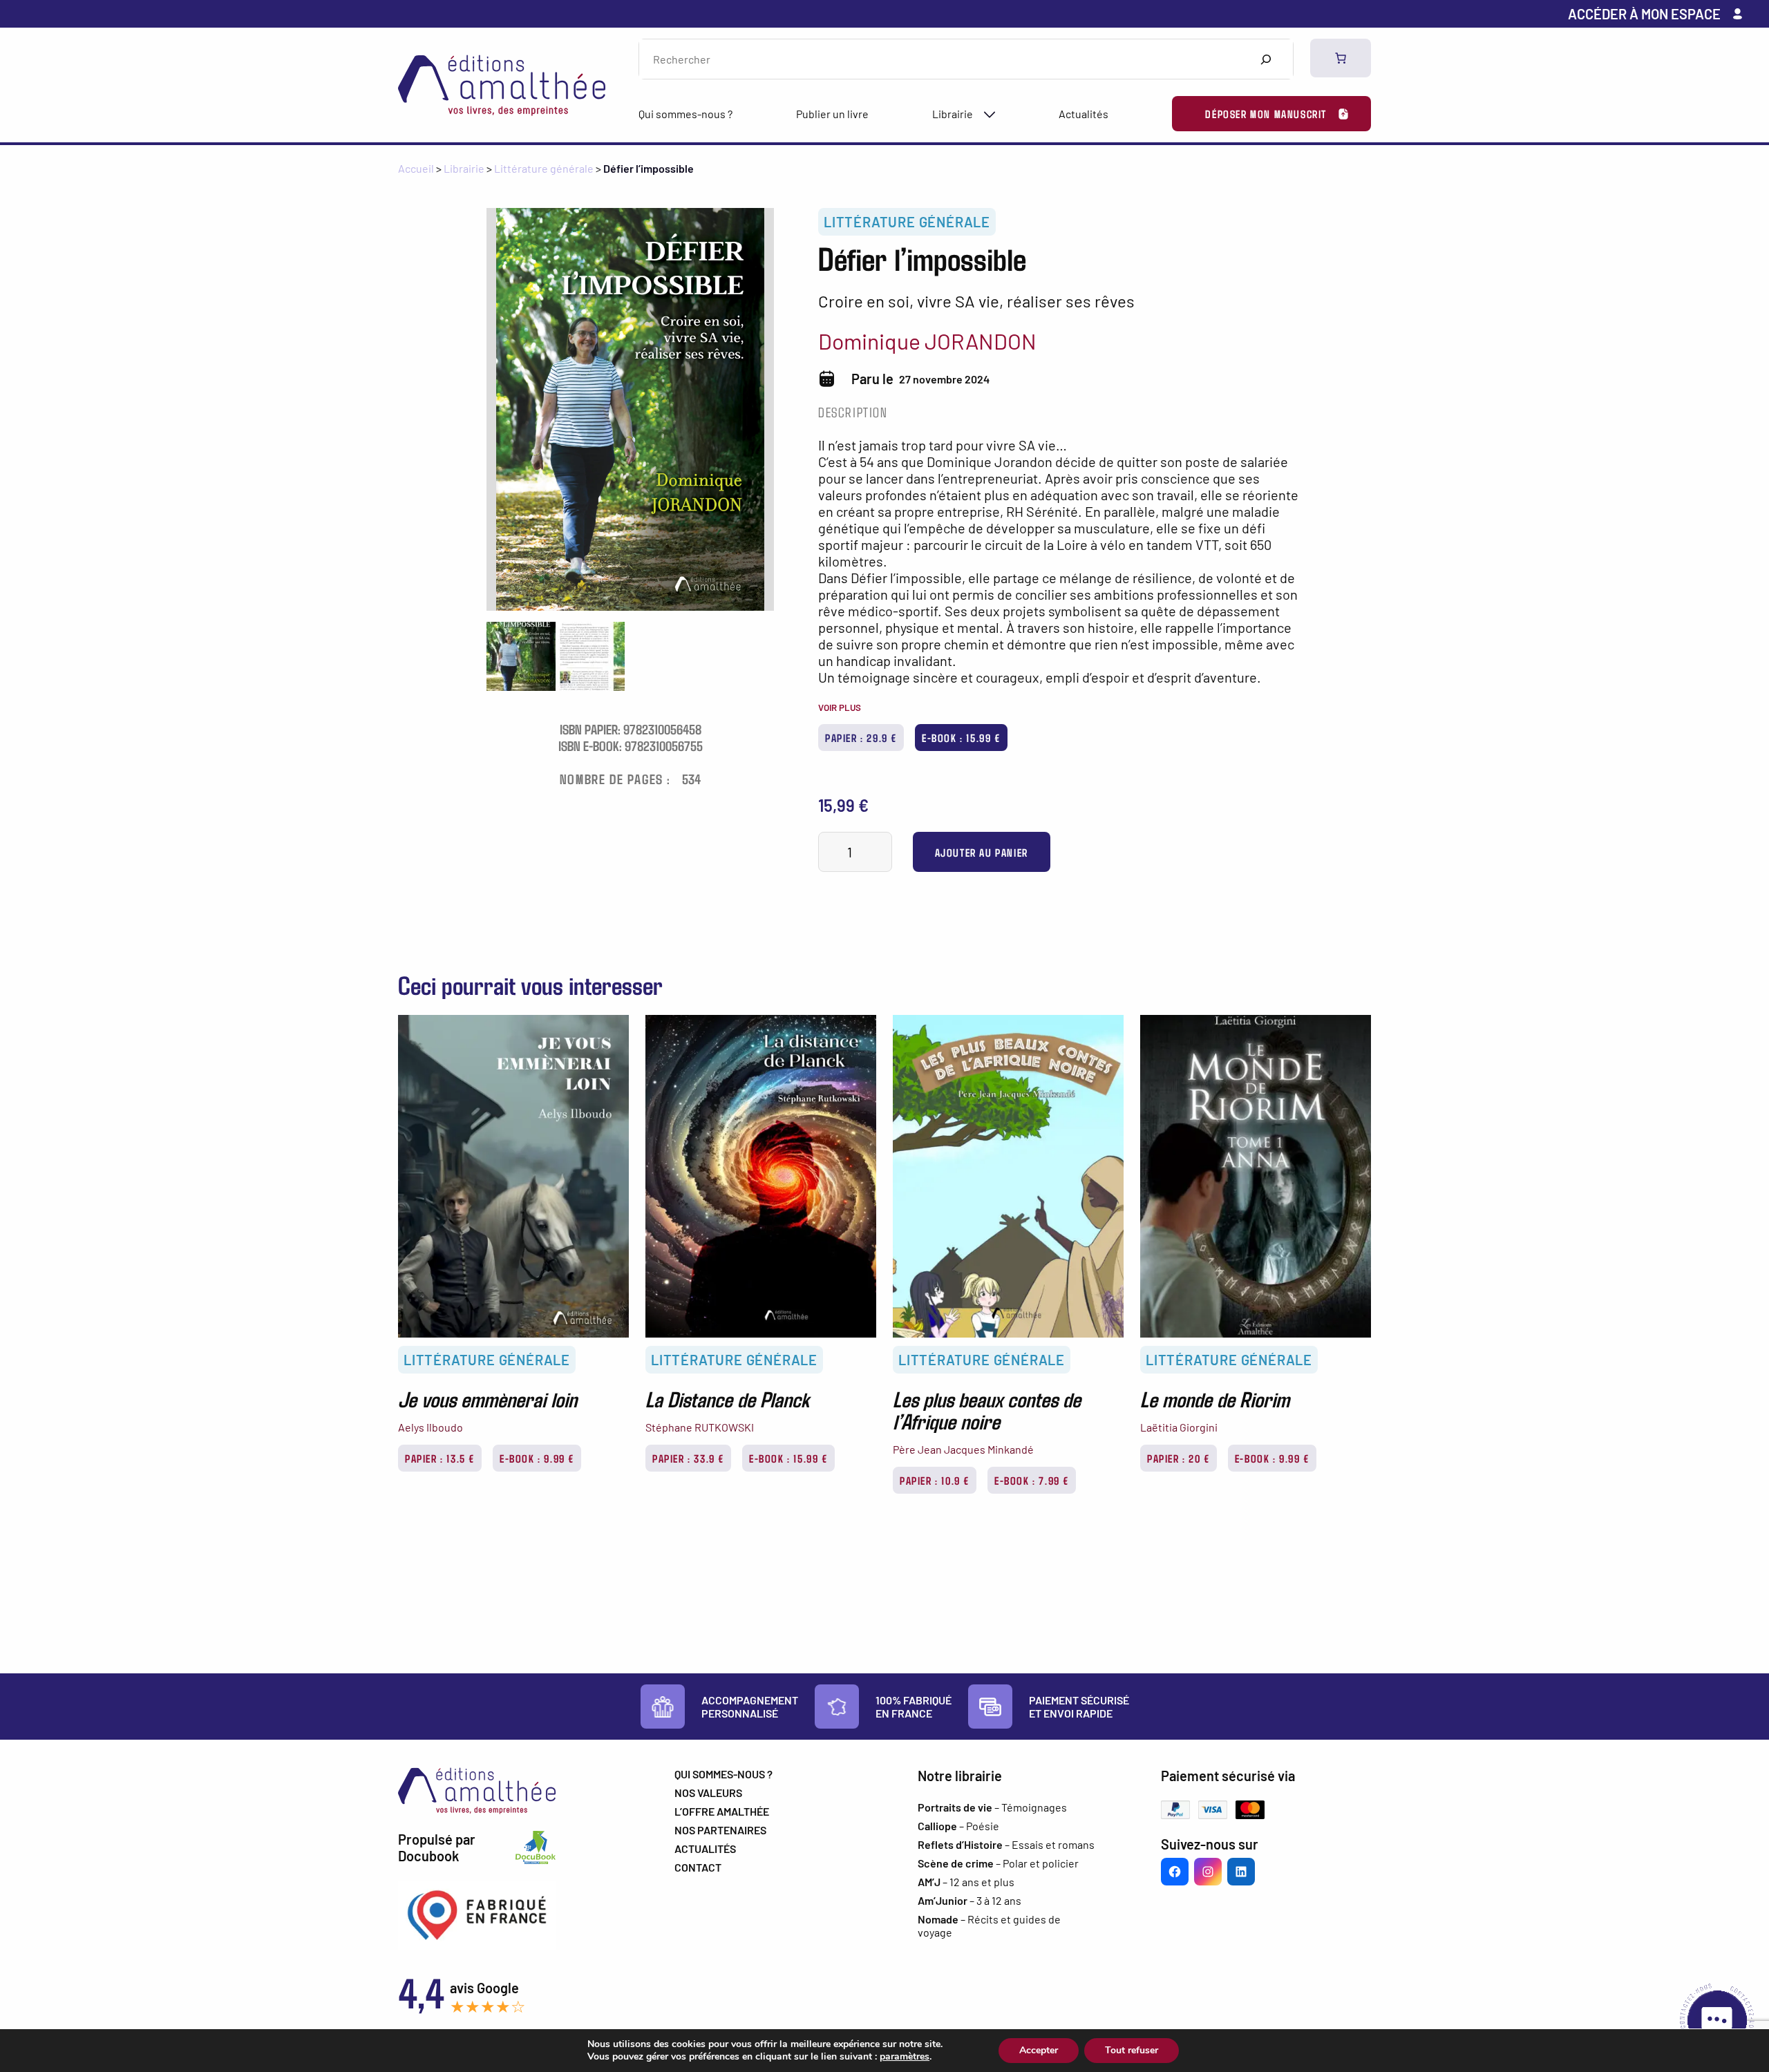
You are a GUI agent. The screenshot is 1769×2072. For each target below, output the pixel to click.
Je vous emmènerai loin (488, 1398)
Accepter (1039, 2050)
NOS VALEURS (708, 1793)
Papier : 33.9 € (688, 1458)
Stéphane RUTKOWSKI (700, 1427)
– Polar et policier (998, 1863)
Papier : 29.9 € (861, 738)
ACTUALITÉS (705, 1848)
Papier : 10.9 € (935, 1480)
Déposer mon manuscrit (1266, 114)
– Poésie (958, 1826)
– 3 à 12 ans (969, 1900)
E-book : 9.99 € (537, 1458)
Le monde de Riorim (1215, 1398)
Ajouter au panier (982, 852)
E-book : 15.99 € (961, 738)
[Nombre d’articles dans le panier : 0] (1341, 58)
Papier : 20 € (1179, 1458)
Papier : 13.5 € (440, 1458)
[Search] (1266, 59)
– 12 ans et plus (966, 1882)
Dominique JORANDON (927, 341)
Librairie (953, 114)
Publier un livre (832, 114)
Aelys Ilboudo (431, 1427)
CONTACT (698, 1867)
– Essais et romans (1006, 1844)
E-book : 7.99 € (1032, 1480)
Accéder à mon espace (1644, 14)
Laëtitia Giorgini (1179, 1427)
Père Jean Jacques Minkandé (963, 1449)
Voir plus (840, 707)
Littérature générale (544, 168)
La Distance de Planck (727, 1398)
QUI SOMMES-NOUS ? (723, 1774)
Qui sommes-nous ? (685, 114)
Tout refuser (1132, 2050)
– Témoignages (992, 1807)
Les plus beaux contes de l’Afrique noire (987, 1409)
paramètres (905, 2057)
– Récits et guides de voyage (989, 1926)
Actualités (1084, 114)
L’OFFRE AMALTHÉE (722, 1811)
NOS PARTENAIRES (720, 1830)
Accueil (416, 168)
